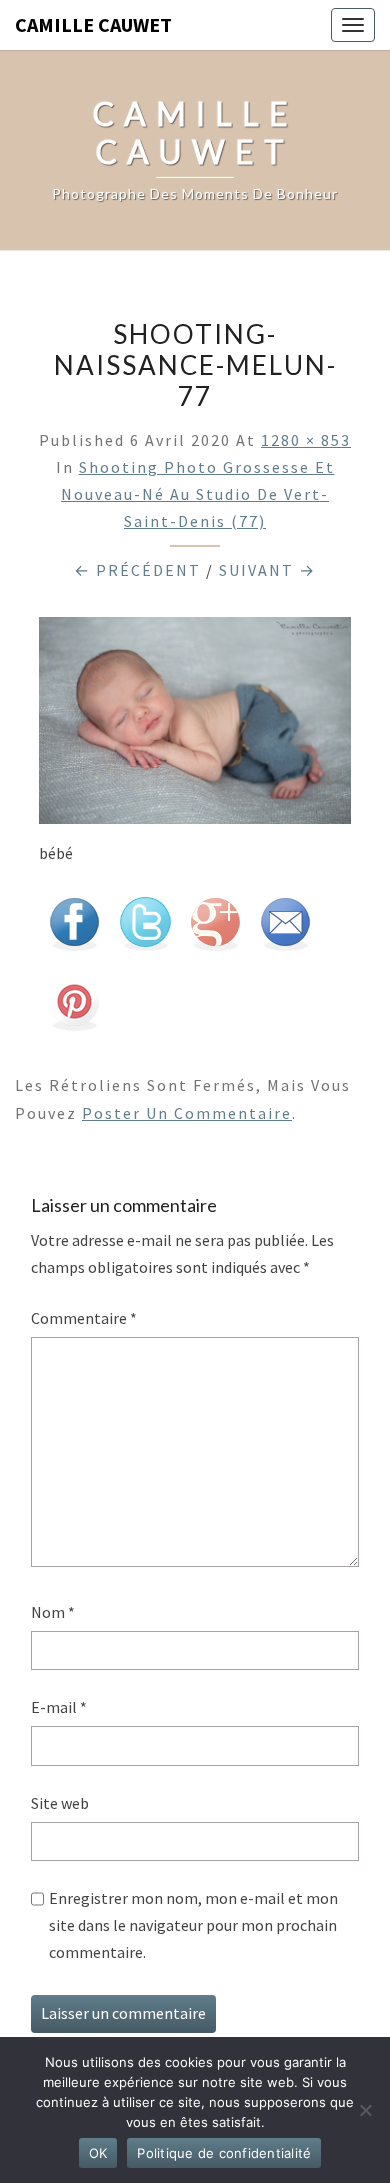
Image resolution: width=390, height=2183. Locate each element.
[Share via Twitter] (145, 929)
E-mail (59, 1707)
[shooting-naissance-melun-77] (195, 726)
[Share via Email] (285, 929)
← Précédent (137, 570)
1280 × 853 (306, 440)
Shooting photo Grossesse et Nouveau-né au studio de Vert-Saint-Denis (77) (198, 494)
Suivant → (267, 570)
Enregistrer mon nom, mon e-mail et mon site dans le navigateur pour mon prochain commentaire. (193, 1925)
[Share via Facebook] (74, 929)
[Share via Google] (215, 929)
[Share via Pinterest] (74, 1009)
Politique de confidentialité (224, 2153)
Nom (53, 1612)
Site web (60, 1803)
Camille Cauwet (93, 24)
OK (98, 2153)
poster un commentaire (187, 1113)
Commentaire (84, 1318)
